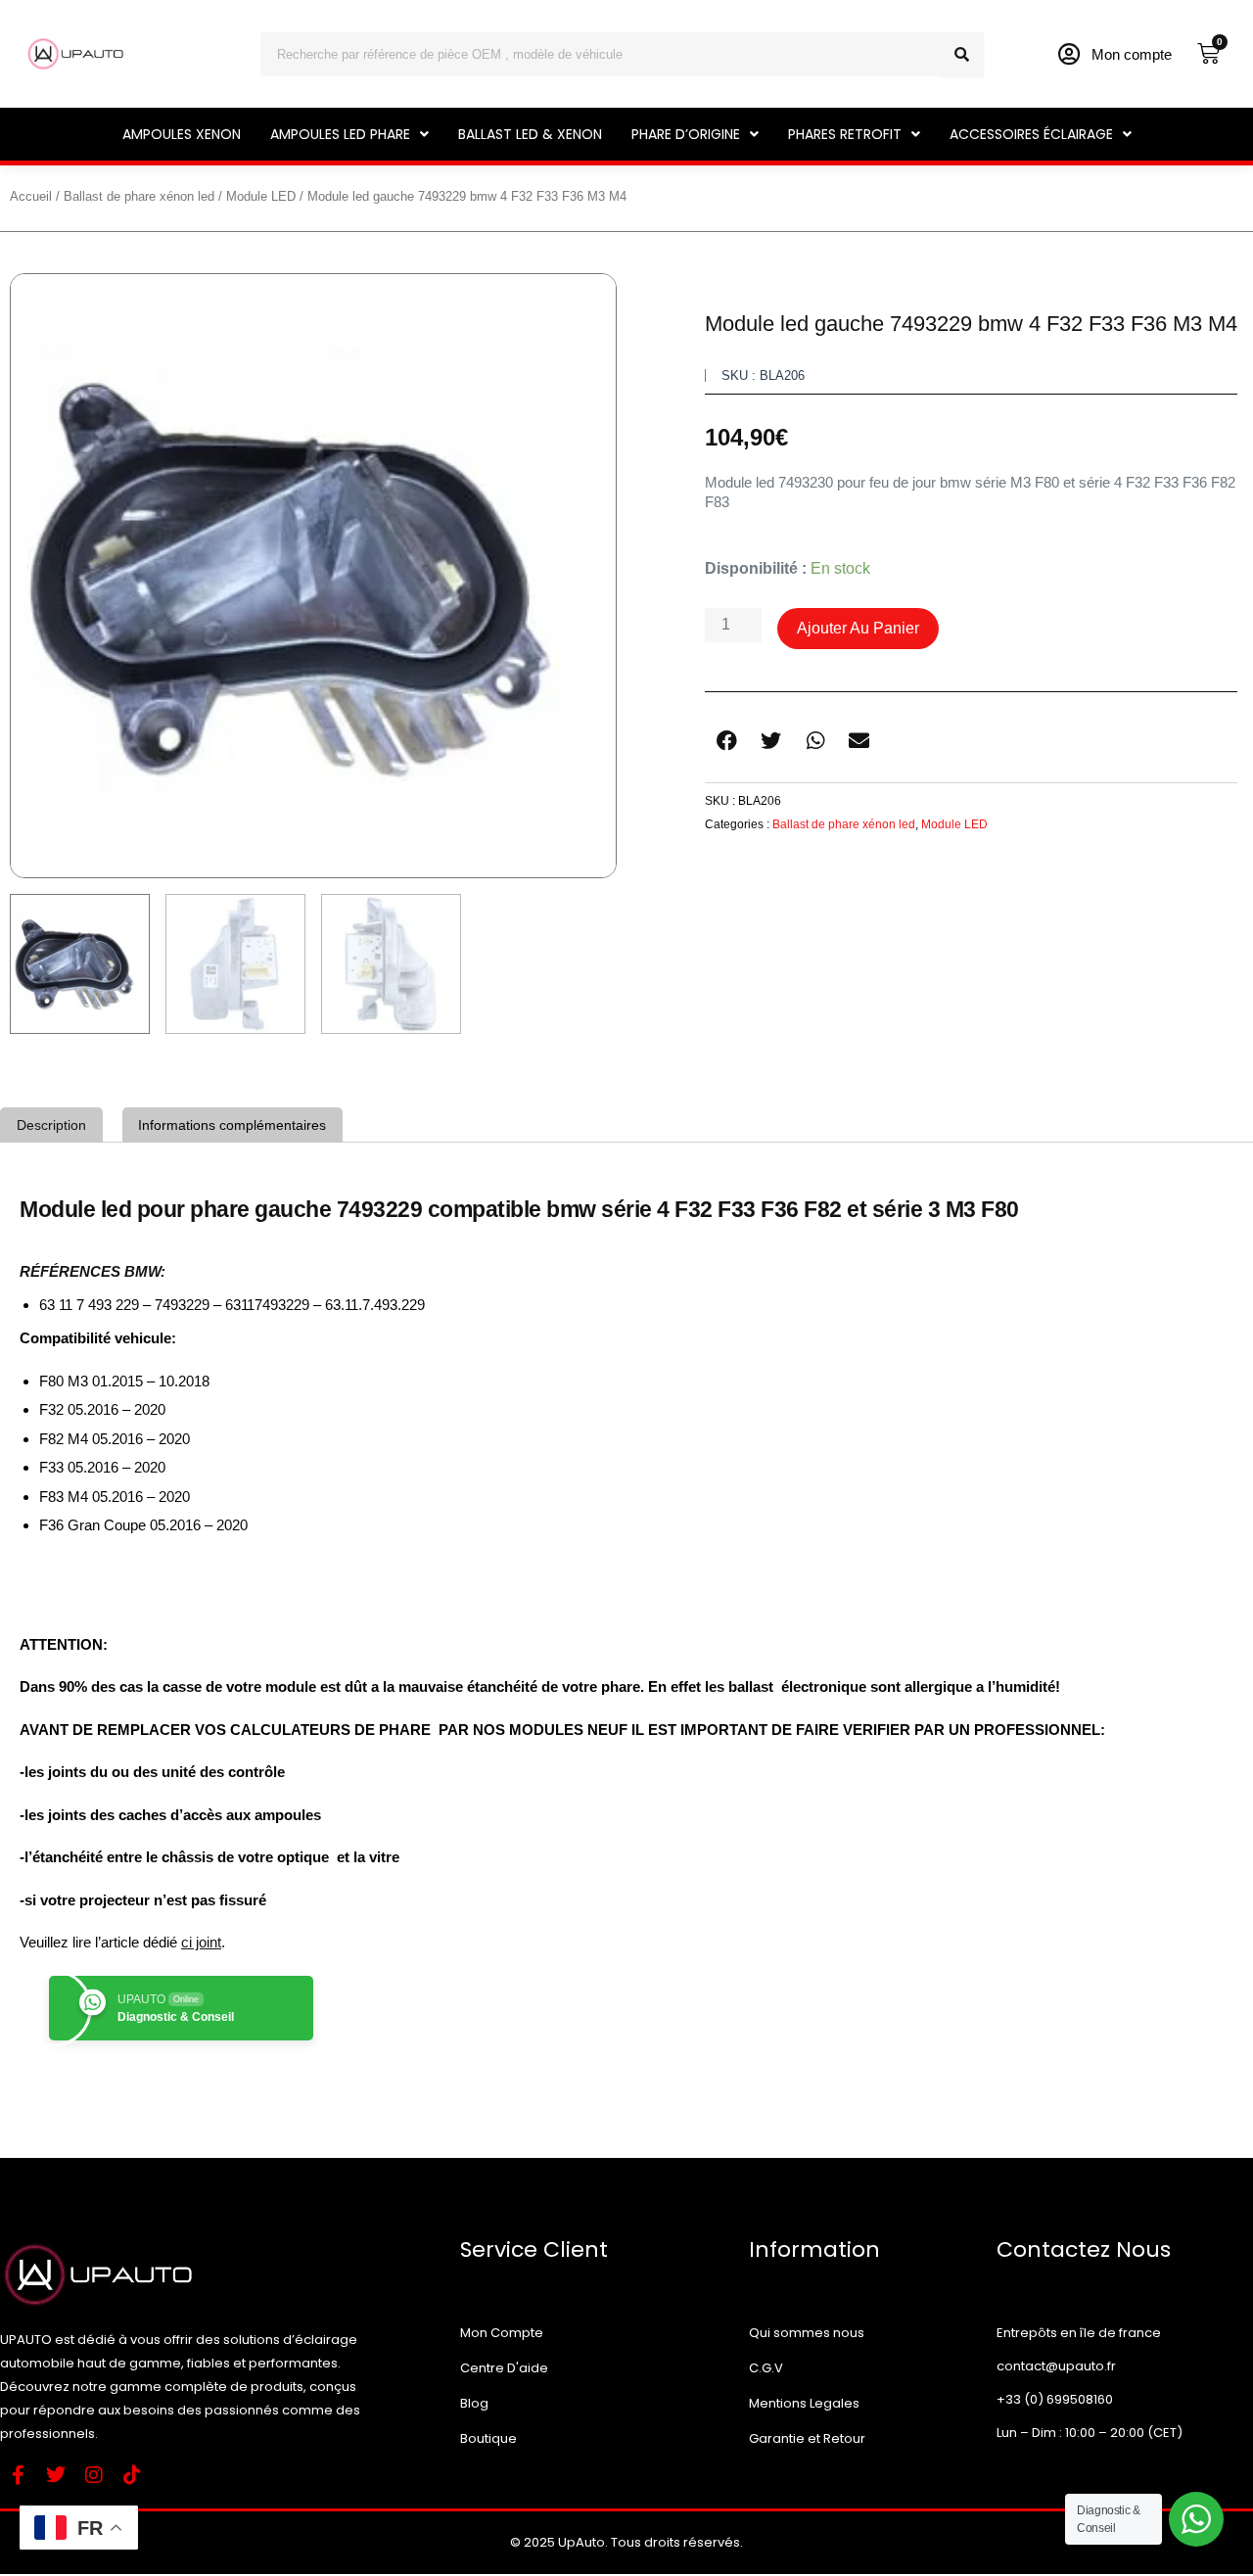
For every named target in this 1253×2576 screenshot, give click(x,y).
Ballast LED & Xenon (530, 134)
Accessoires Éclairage (1031, 134)
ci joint (201, 1942)
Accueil (31, 196)
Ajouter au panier (858, 628)
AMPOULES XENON (182, 134)
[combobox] (600, 54)
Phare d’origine (686, 134)
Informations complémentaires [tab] (232, 1125)
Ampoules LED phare (340, 134)
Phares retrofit (845, 134)
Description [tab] (51, 1125)
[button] (349, 134)
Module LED (261, 196)
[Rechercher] (962, 54)
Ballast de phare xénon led (139, 196)
